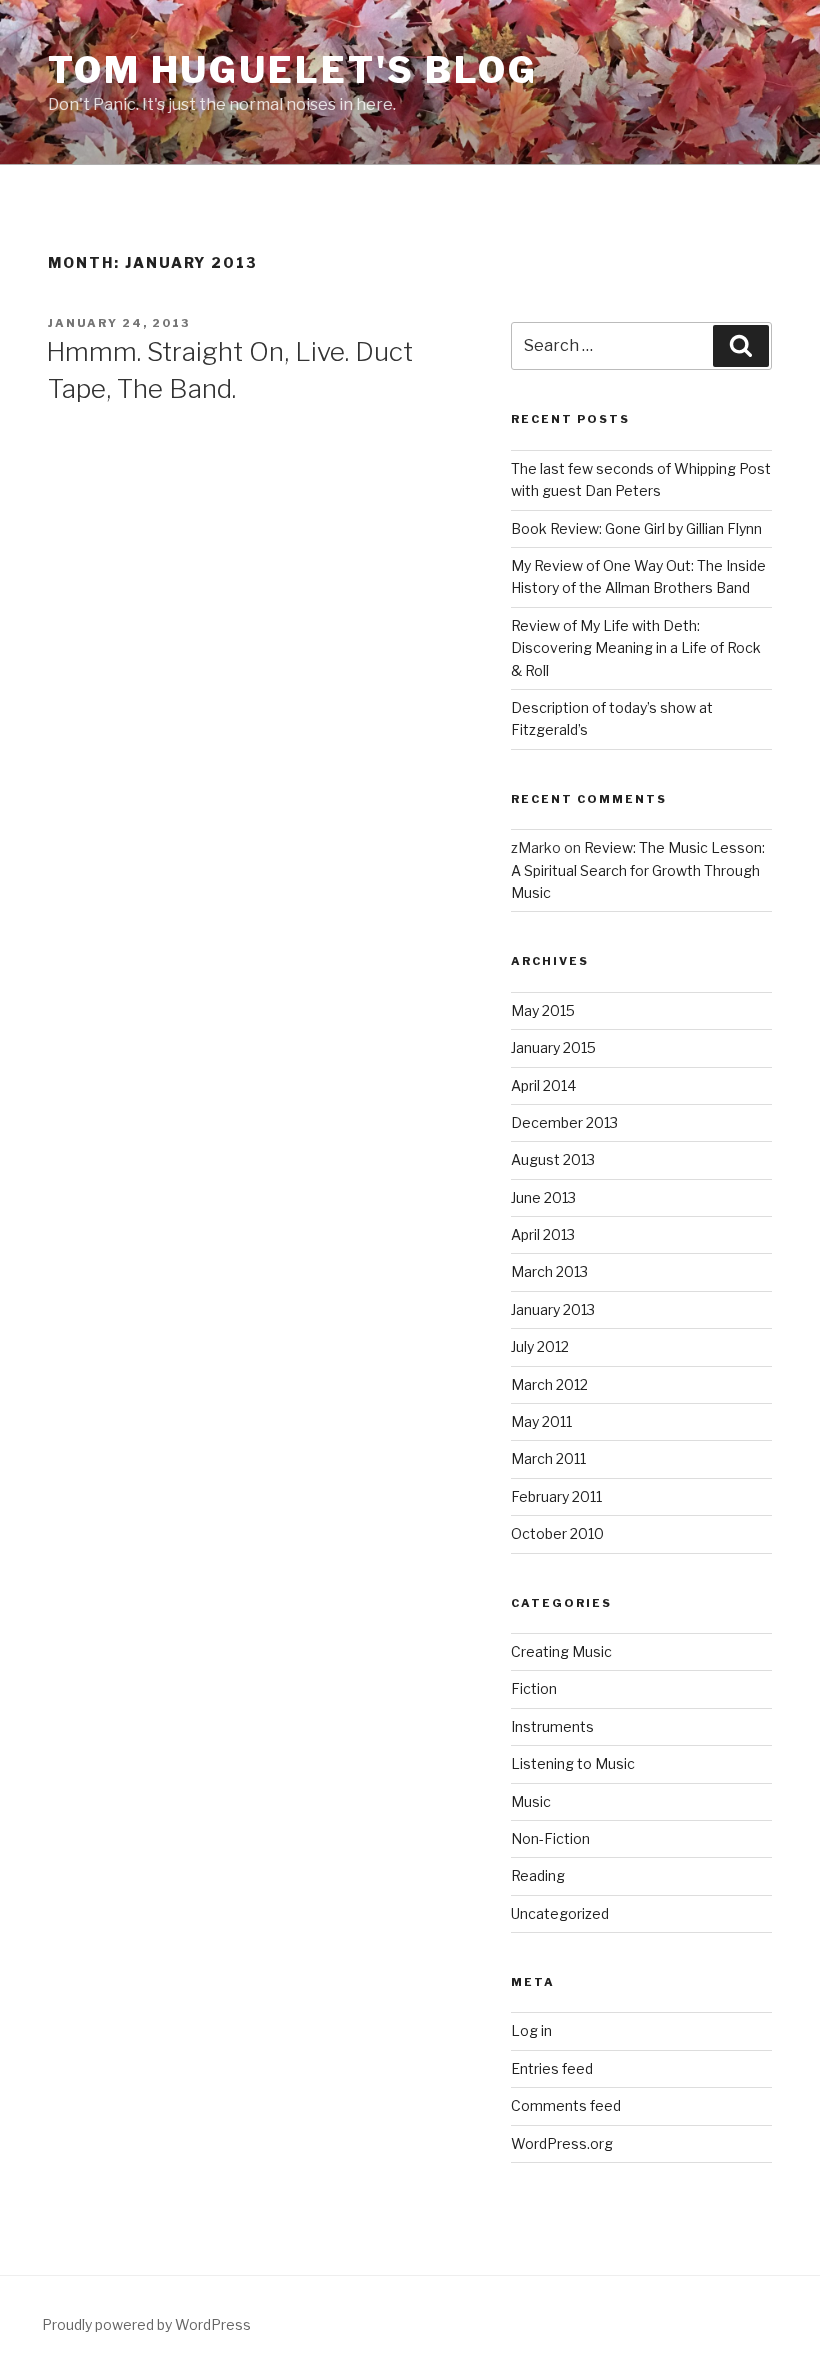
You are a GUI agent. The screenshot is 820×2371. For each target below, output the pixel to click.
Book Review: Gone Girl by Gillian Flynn (636, 528)
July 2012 (540, 1346)
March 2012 (549, 1384)
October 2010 (557, 1533)
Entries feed (552, 2068)
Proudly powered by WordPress (146, 2324)
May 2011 (541, 1421)
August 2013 (553, 1159)
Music (531, 1801)
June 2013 (543, 1197)
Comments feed (566, 2105)
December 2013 (564, 1122)
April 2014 (543, 1085)
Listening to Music (573, 1763)
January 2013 (553, 1309)
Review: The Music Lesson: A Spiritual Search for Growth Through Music (638, 870)
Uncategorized (560, 1913)
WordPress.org (562, 2143)
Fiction (534, 1688)
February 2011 (556, 1496)
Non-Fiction (550, 1838)
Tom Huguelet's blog (293, 70)
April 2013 (543, 1234)
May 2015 (543, 1010)
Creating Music (561, 1651)
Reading (538, 1875)
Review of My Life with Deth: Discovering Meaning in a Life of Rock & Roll (636, 648)
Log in (531, 2030)
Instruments (552, 1726)
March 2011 (548, 1458)
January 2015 (553, 1047)
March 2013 (549, 1271)
